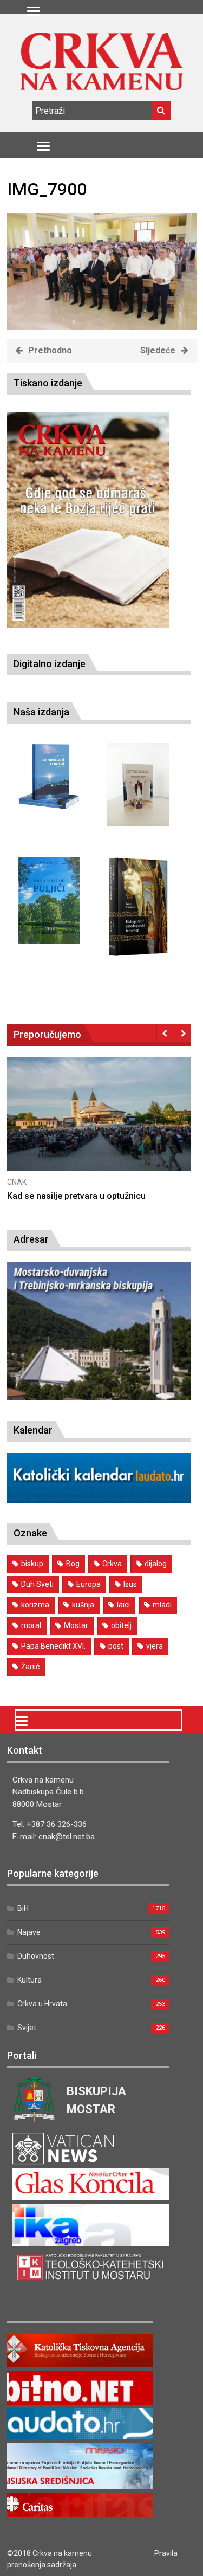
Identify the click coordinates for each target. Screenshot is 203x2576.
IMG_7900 (47, 189)
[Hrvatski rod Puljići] (49, 900)
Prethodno (50, 350)
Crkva (112, 1564)
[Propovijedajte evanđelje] (49, 777)
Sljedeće (158, 350)
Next (183, 1033)
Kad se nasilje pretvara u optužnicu (76, 1196)
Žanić (30, 1667)
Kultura (30, 1980)
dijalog (156, 1564)
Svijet (27, 2028)
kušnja (83, 1605)
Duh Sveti (37, 1584)
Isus (130, 1584)
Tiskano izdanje (48, 383)
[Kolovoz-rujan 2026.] (88, 520)
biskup (32, 1564)
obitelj (121, 1625)
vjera (155, 1646)
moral (31, 1625)
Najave (29, 1932)
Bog (73, 1564)
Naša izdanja (41, 712)
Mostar (76, 1625)
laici (123, 1605)
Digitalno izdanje (50, 664)
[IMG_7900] (102, 327)
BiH (23, 1908)
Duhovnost (36, 1956)
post (116, 1646)
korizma (35, 1605)
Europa (89, 1584)
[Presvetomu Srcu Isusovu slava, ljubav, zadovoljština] (138, 785)
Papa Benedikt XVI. (53, 1646)
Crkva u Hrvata (42, 2004)
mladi (162, 1605)
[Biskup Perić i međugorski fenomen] (138, 907)
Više (99, 1125)
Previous (165, 1033)
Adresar (31, 1239)
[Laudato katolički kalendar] (99, 1500)
